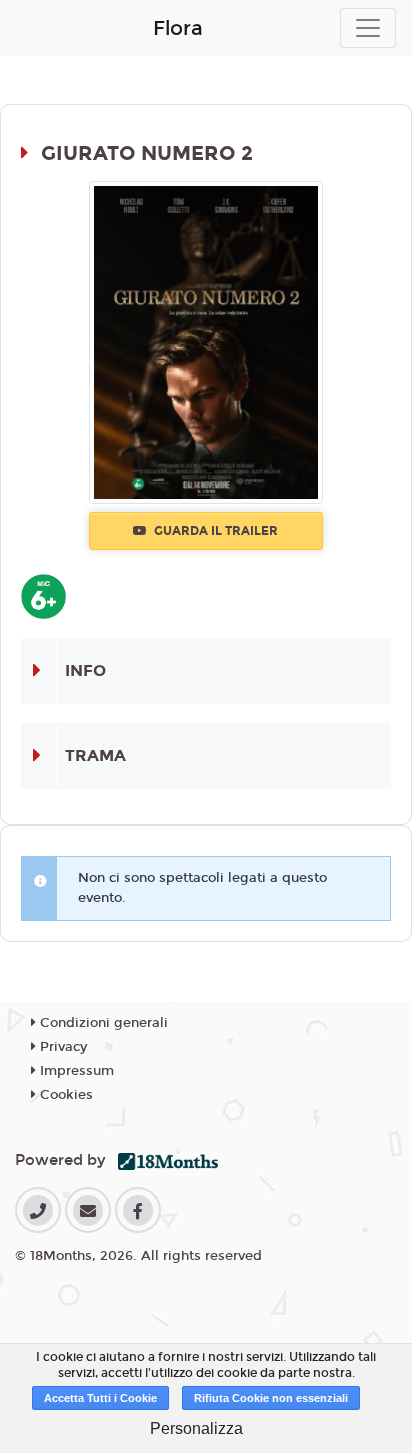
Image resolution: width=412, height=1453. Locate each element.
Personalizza (196, 1428)
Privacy (61, 1047)
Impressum (75, 1071)
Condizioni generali (102, 1023)
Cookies (64, 1095)
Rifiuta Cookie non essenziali (271, 1398)
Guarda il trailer (214, 531)
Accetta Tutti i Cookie (100, 1398)
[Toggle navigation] (368, 28)
